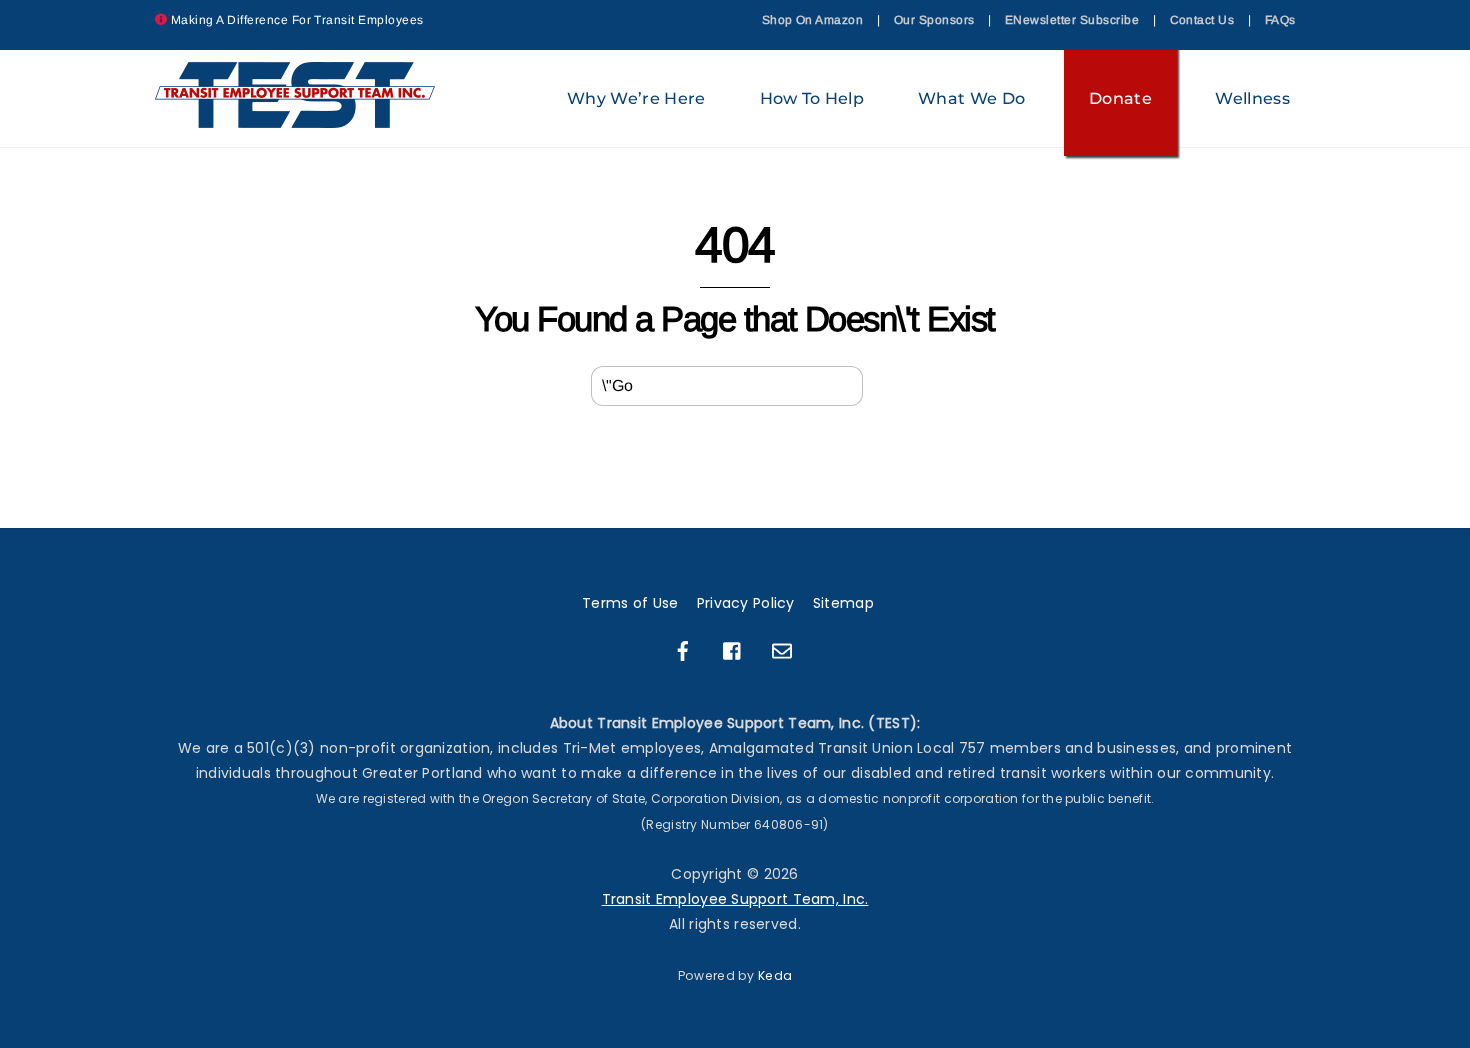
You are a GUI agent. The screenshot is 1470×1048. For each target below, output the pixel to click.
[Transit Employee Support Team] (296, 118)
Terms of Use (630, 603)
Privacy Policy (746, 603)
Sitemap (843, 603)
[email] (782, 650)
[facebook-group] (733, 650)
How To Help (812, 98)
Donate (1120, 98)
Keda (775, 975)
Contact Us (1202, 20)
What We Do (971, 98)
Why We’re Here (636, 98)
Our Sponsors (934, 20)
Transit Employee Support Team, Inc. (735, 899)
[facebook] (683, 650)
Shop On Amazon (813, 20)
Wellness (1252, 98)
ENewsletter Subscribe (1072, 20)
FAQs (1280, 20)
